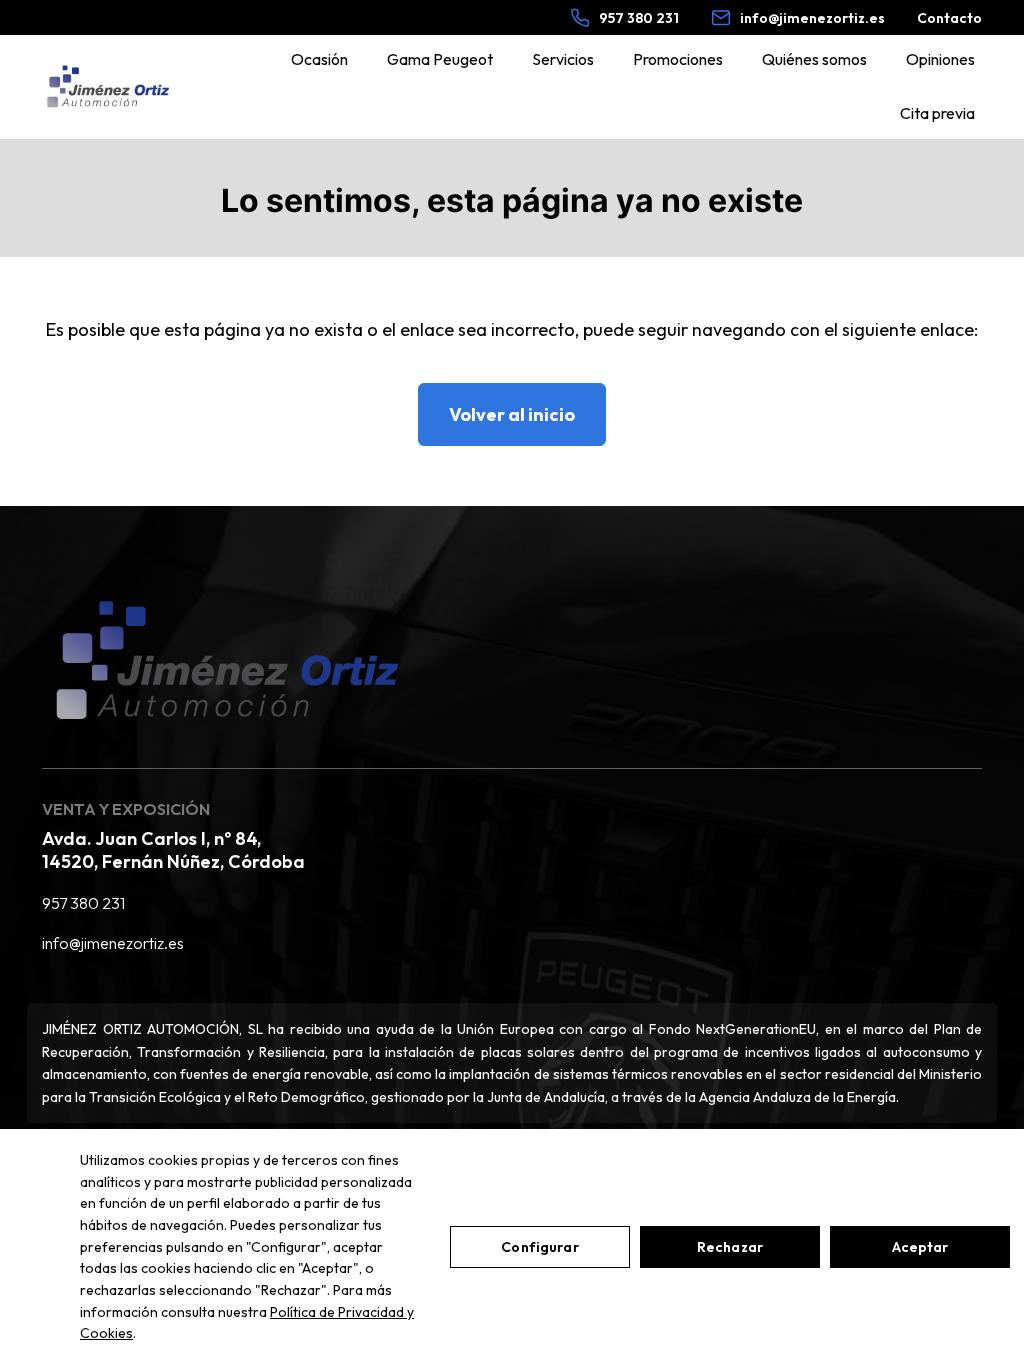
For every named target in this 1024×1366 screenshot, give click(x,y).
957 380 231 (83, 903)
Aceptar (920, 1247)
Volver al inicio (512, 414)
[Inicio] (108, 87)
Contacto (949, 18)
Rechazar (730, 1247)
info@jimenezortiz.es (113, 943)
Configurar (539, 1247)
